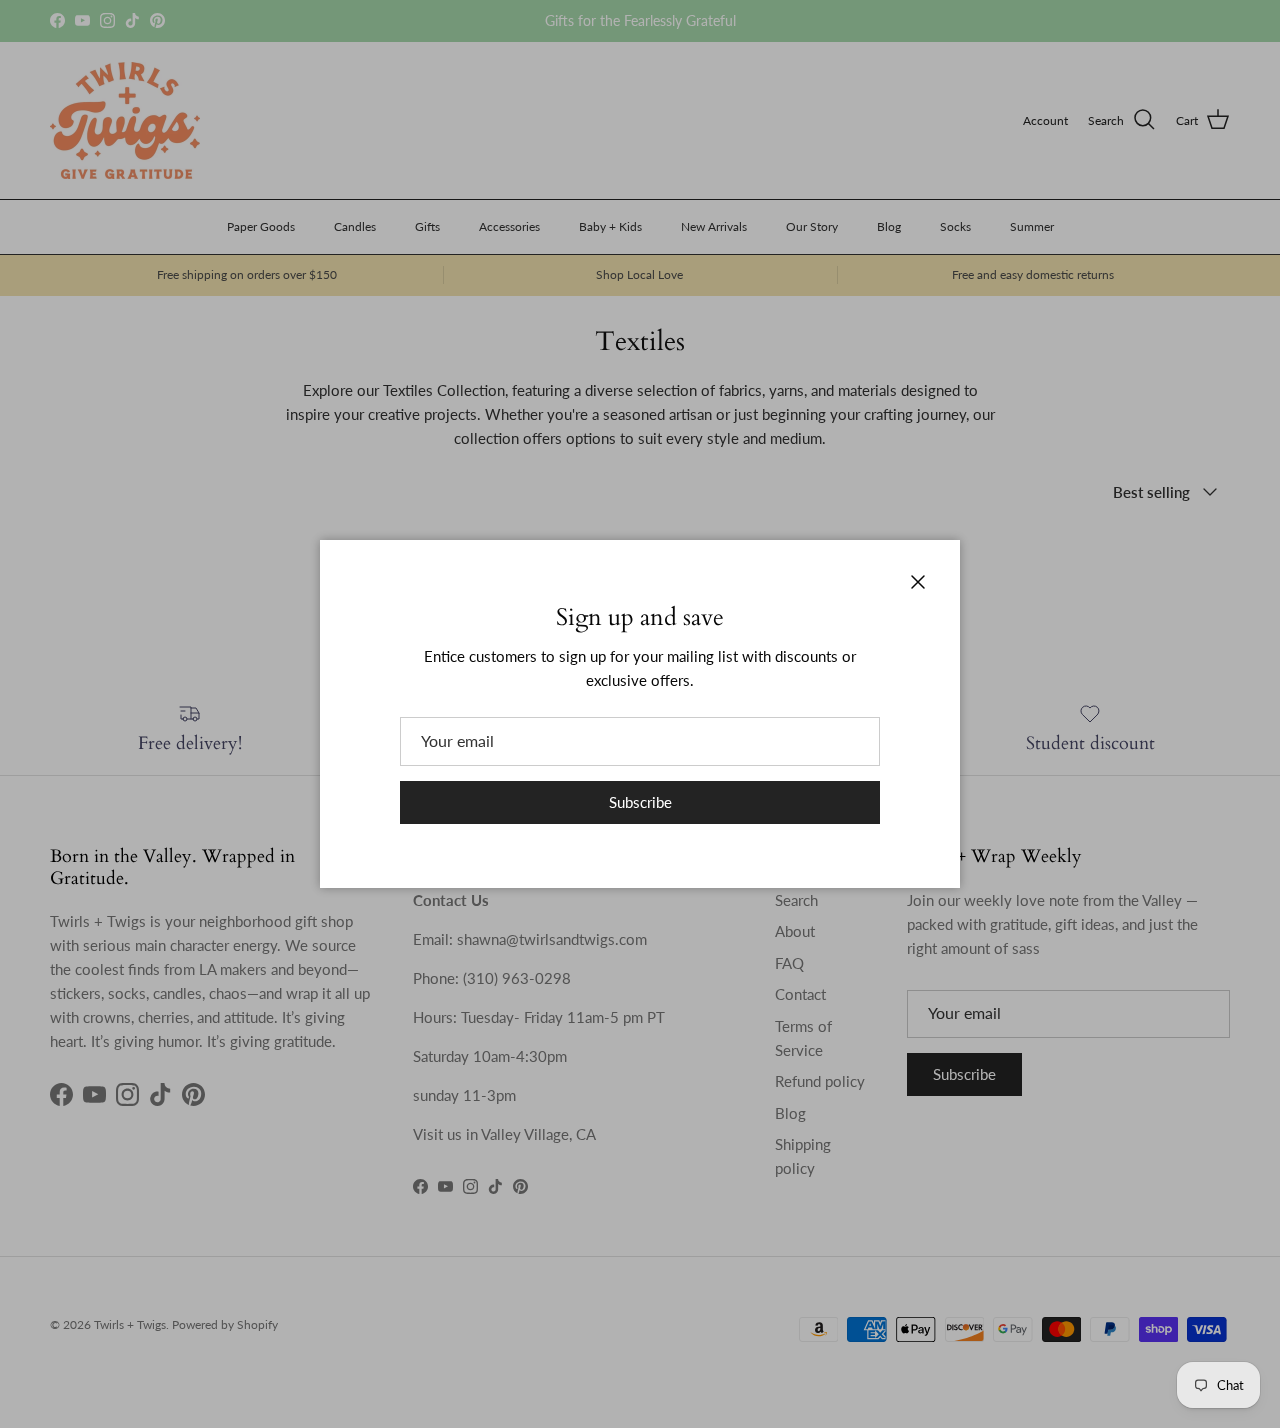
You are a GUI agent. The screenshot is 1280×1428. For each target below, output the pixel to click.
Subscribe (640, 802)
